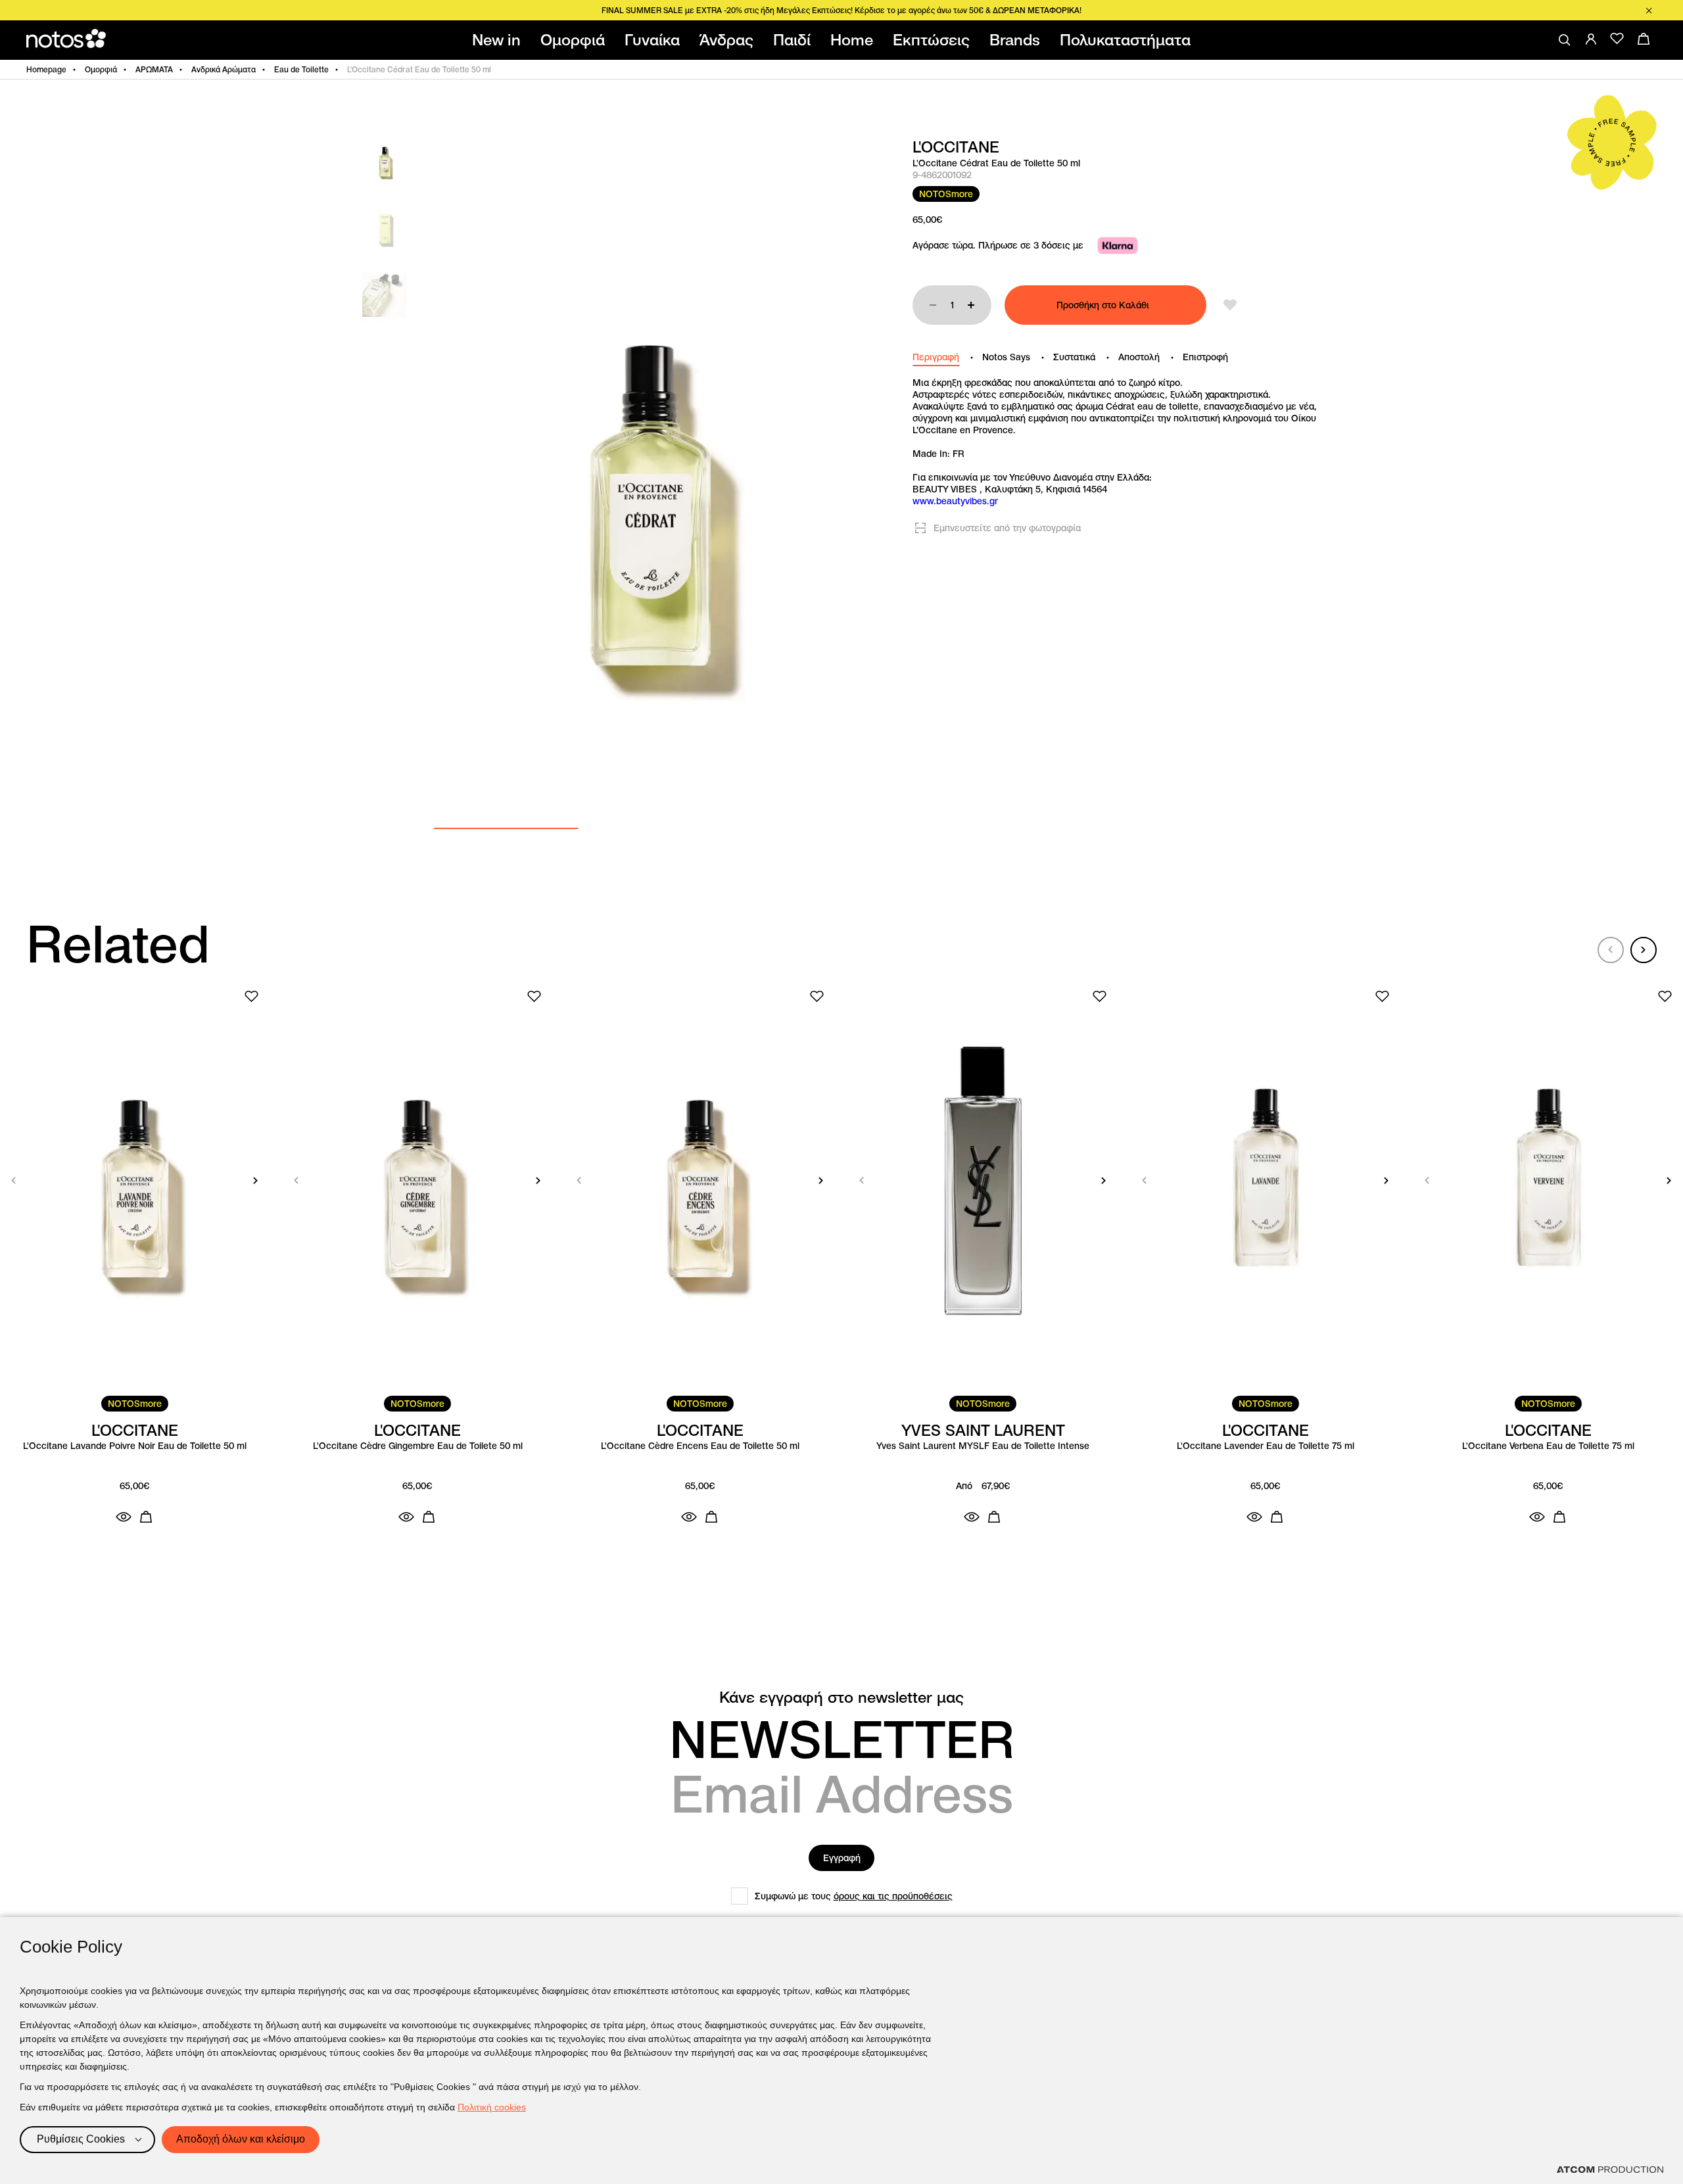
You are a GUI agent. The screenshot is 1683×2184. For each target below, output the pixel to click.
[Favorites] (1617, 39)
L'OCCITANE (956, 147)
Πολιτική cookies (492, 2107)
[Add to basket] (146, 1517)
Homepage (46, 69)
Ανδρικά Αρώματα (224, 69)
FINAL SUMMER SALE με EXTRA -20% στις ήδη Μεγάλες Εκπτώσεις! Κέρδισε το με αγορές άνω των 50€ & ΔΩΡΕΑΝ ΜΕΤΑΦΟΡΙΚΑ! (841, 10)
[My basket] (1644, 39)
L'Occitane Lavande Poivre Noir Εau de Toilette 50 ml (135, 1446)
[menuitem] (499, 40)
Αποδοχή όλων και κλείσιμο (241, 2139)
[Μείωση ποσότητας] (933, 305)
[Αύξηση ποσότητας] (971, 305)
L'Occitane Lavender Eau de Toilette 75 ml (1266, 1446)
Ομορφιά (101, 69)
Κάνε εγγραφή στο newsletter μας (841, 1697)
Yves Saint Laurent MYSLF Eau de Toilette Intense (983, 1446)
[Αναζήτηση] (1565, 40)
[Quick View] (124, 1517)
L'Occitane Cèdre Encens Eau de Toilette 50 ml (700, 1446)
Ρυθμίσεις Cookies (81, 2139)
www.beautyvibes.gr (955, 501)
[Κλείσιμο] (1649, 11)
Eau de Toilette (301, 69)
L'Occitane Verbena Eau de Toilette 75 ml (1548, 1446)
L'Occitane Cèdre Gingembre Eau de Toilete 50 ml (418, 1446)
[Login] (1591, 39)
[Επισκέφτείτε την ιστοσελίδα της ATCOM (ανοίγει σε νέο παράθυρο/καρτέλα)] (1610, 2170)
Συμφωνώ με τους (854, 1896)
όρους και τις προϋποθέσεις (893, 1896)
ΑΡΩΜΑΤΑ (154, 69)
